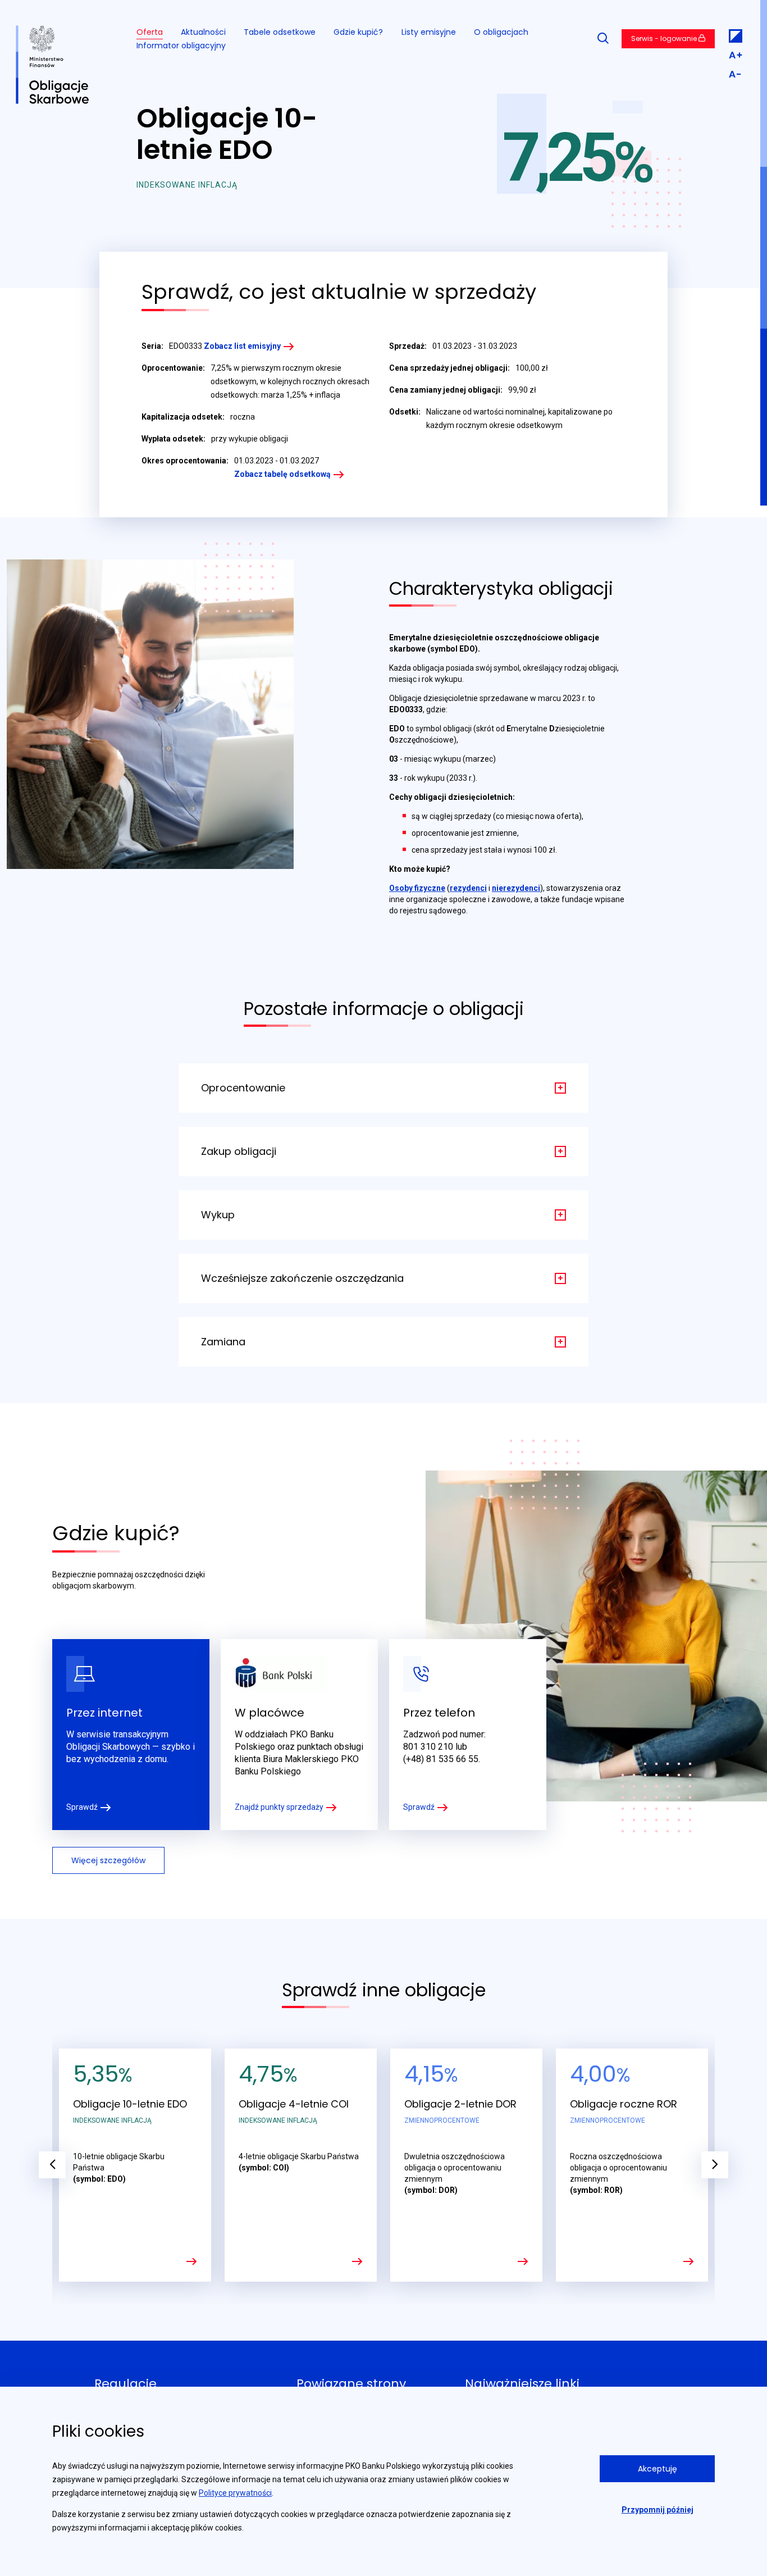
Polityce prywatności (235, 2493)
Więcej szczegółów (108, 1860)
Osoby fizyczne (417, 888)
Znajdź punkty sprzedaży (279, 1807)
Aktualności (203, 32)
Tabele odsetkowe (280, 32)
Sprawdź (82, 1807)
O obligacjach (501, 32)
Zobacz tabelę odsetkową (282, 474)
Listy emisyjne (429, 32)
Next (715, 2165)
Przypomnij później (658, 2510)
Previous (52, 2165)
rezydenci (468, 888)
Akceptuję (658, 2469)
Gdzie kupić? (358, 32)
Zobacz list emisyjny (242, 346)
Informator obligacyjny (181, 45)
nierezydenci (516, 888)
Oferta (150, 32)
